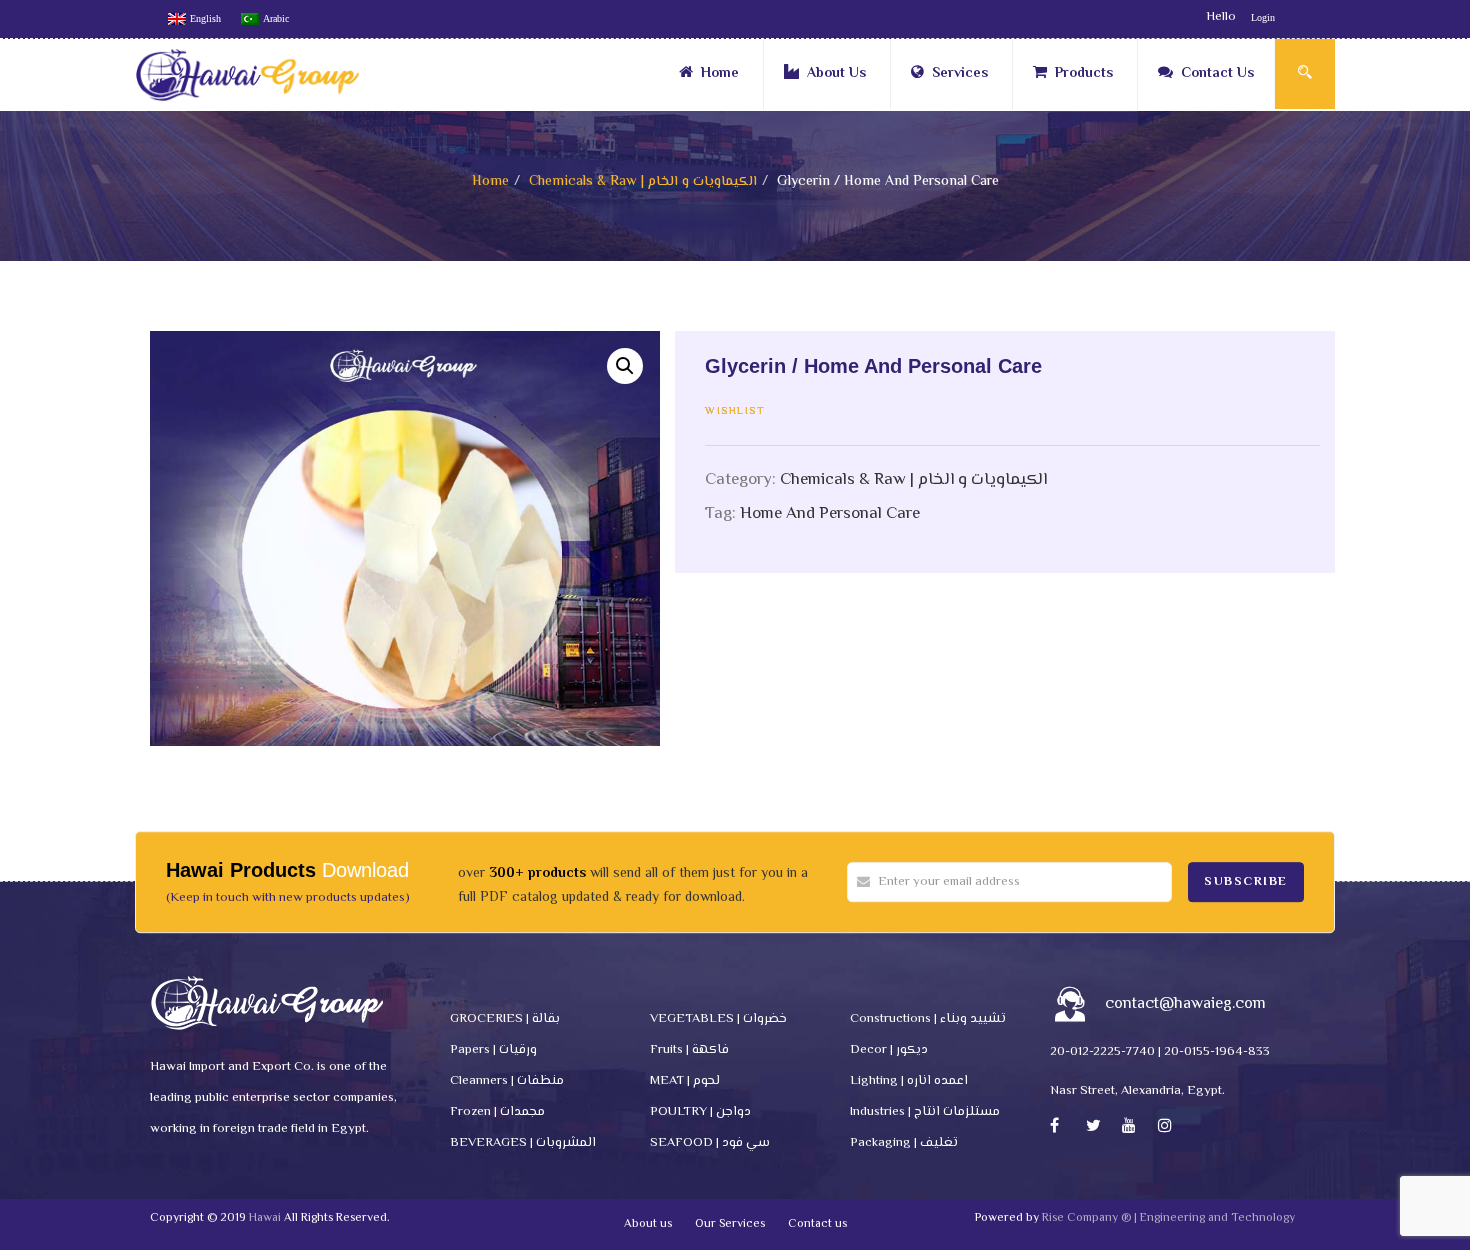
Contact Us (1217, 74)
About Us (836, 74)
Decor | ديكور (889, 1050)
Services (960, 74)
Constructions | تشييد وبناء (928, 1019)
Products (1084, 74)
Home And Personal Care (830, 514)
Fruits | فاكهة (689, 1050)
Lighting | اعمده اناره (909, 1081)
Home (720, 74)
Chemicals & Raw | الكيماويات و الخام (643, 182)
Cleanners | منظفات (507, 1081)
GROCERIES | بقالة (505, 1019)
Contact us (817, 1224)
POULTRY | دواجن (700, 1112)
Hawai (265, 1218)
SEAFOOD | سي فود (710, 1143)
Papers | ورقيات (493, 1050)
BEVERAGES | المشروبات (523, 1143)
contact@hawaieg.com (1185, 1004)
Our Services (730, 1224)
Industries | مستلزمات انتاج (925, 1112)
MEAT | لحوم (685, 1081)
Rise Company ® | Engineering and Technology (1168, 1218)
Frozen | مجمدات (497, 1112)
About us (648, 1224)
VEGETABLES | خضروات (718, 1019)
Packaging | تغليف (904, 1143)
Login (1263, 17)
